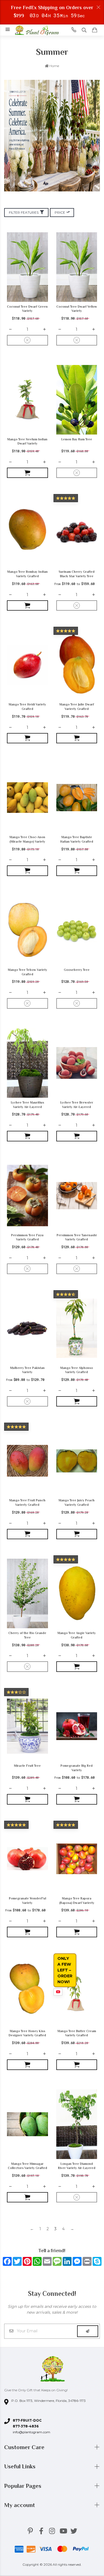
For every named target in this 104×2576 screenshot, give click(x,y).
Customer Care (25, 2447)
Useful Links (21, 2466)
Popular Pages (23, 2486)
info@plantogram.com (31, 2432)
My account (20, 2505)
